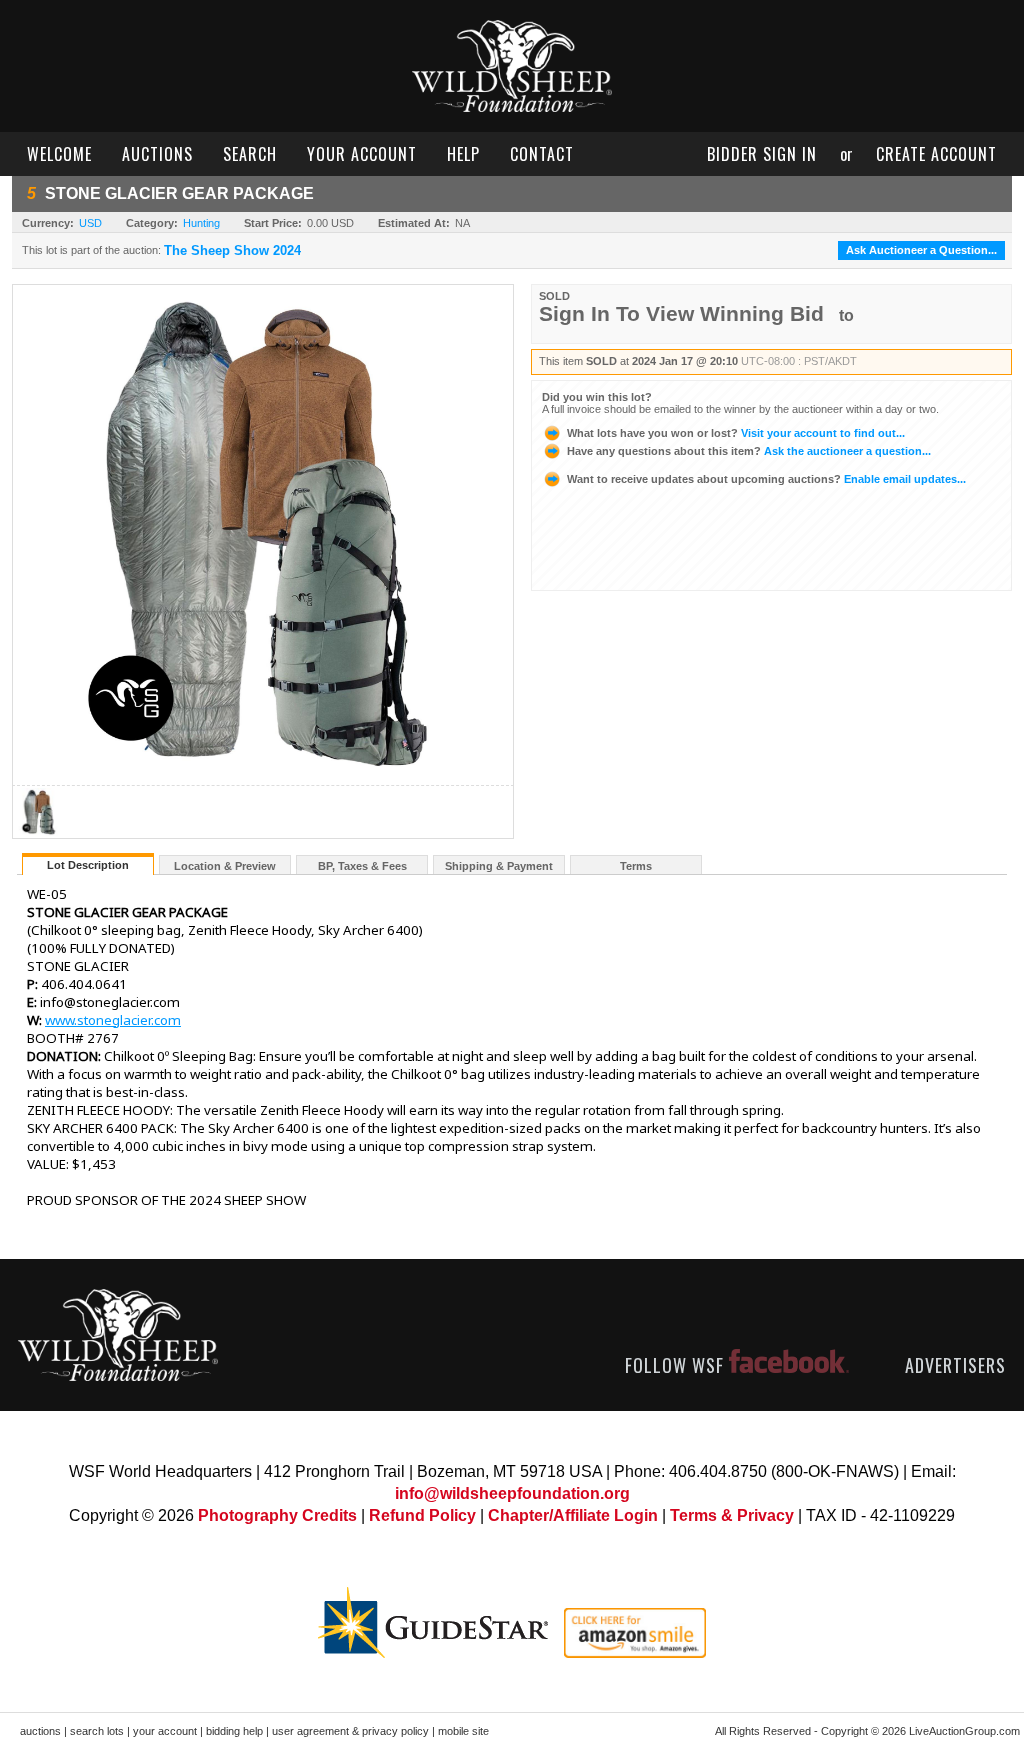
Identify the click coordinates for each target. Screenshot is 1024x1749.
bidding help (234, 1731)
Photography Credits (277, 1515)
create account (936, 154)
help (463, 154)
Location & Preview (225, 866)
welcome (59, 154)
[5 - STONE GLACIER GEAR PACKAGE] (39, 832)
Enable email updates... (766, 479)
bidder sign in (762, 154)
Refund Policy (422, 1515)
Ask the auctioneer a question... (749, 451)
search (250, 154)
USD (90, 223)
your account (362, 154)
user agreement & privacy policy (350, 1731)
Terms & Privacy (732, 1515)
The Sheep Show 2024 (232, 251)
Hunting (201, 223)
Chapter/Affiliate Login (573, 1515)
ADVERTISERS (955, 1365)
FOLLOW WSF (677, 1365)
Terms (636, 866)
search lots (97, 1731)
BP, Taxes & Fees (362, 866)
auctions (157, 154)
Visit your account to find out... (736, 433)
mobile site (463, 1731)
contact (542, 154)
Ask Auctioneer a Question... (921, 250)
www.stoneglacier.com (113, 1020)
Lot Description (88, 865)
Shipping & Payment (499, 866)
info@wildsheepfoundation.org (512, 1493)
